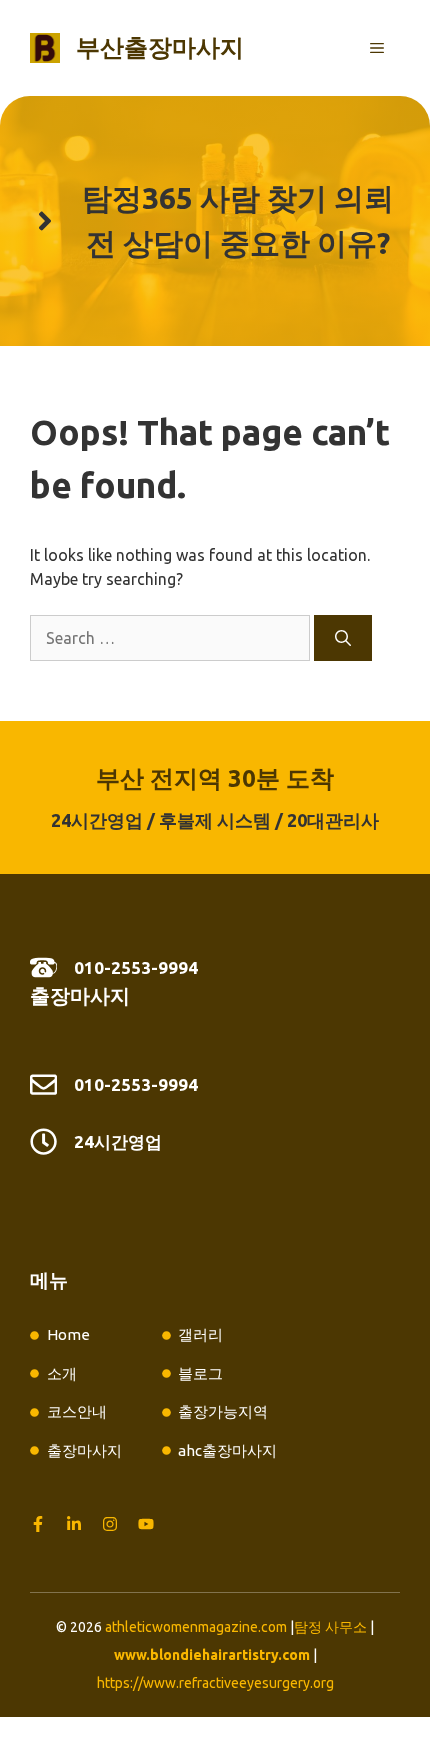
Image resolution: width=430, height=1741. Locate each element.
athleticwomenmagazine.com (196, 1627)
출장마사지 (80, 995)
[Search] (343, 638)
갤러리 (200, 1334)
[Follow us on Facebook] (38, 1524)
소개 (62, 1373)
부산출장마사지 (160, 47)
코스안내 (77, 1411)
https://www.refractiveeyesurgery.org (215, 1683)
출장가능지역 (223, 1411)
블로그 (200, 1373)
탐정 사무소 (330, 1627)
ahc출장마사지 (227, 1450)
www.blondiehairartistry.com (212, 1655)
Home (68, 1334)
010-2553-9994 (136, 967)
